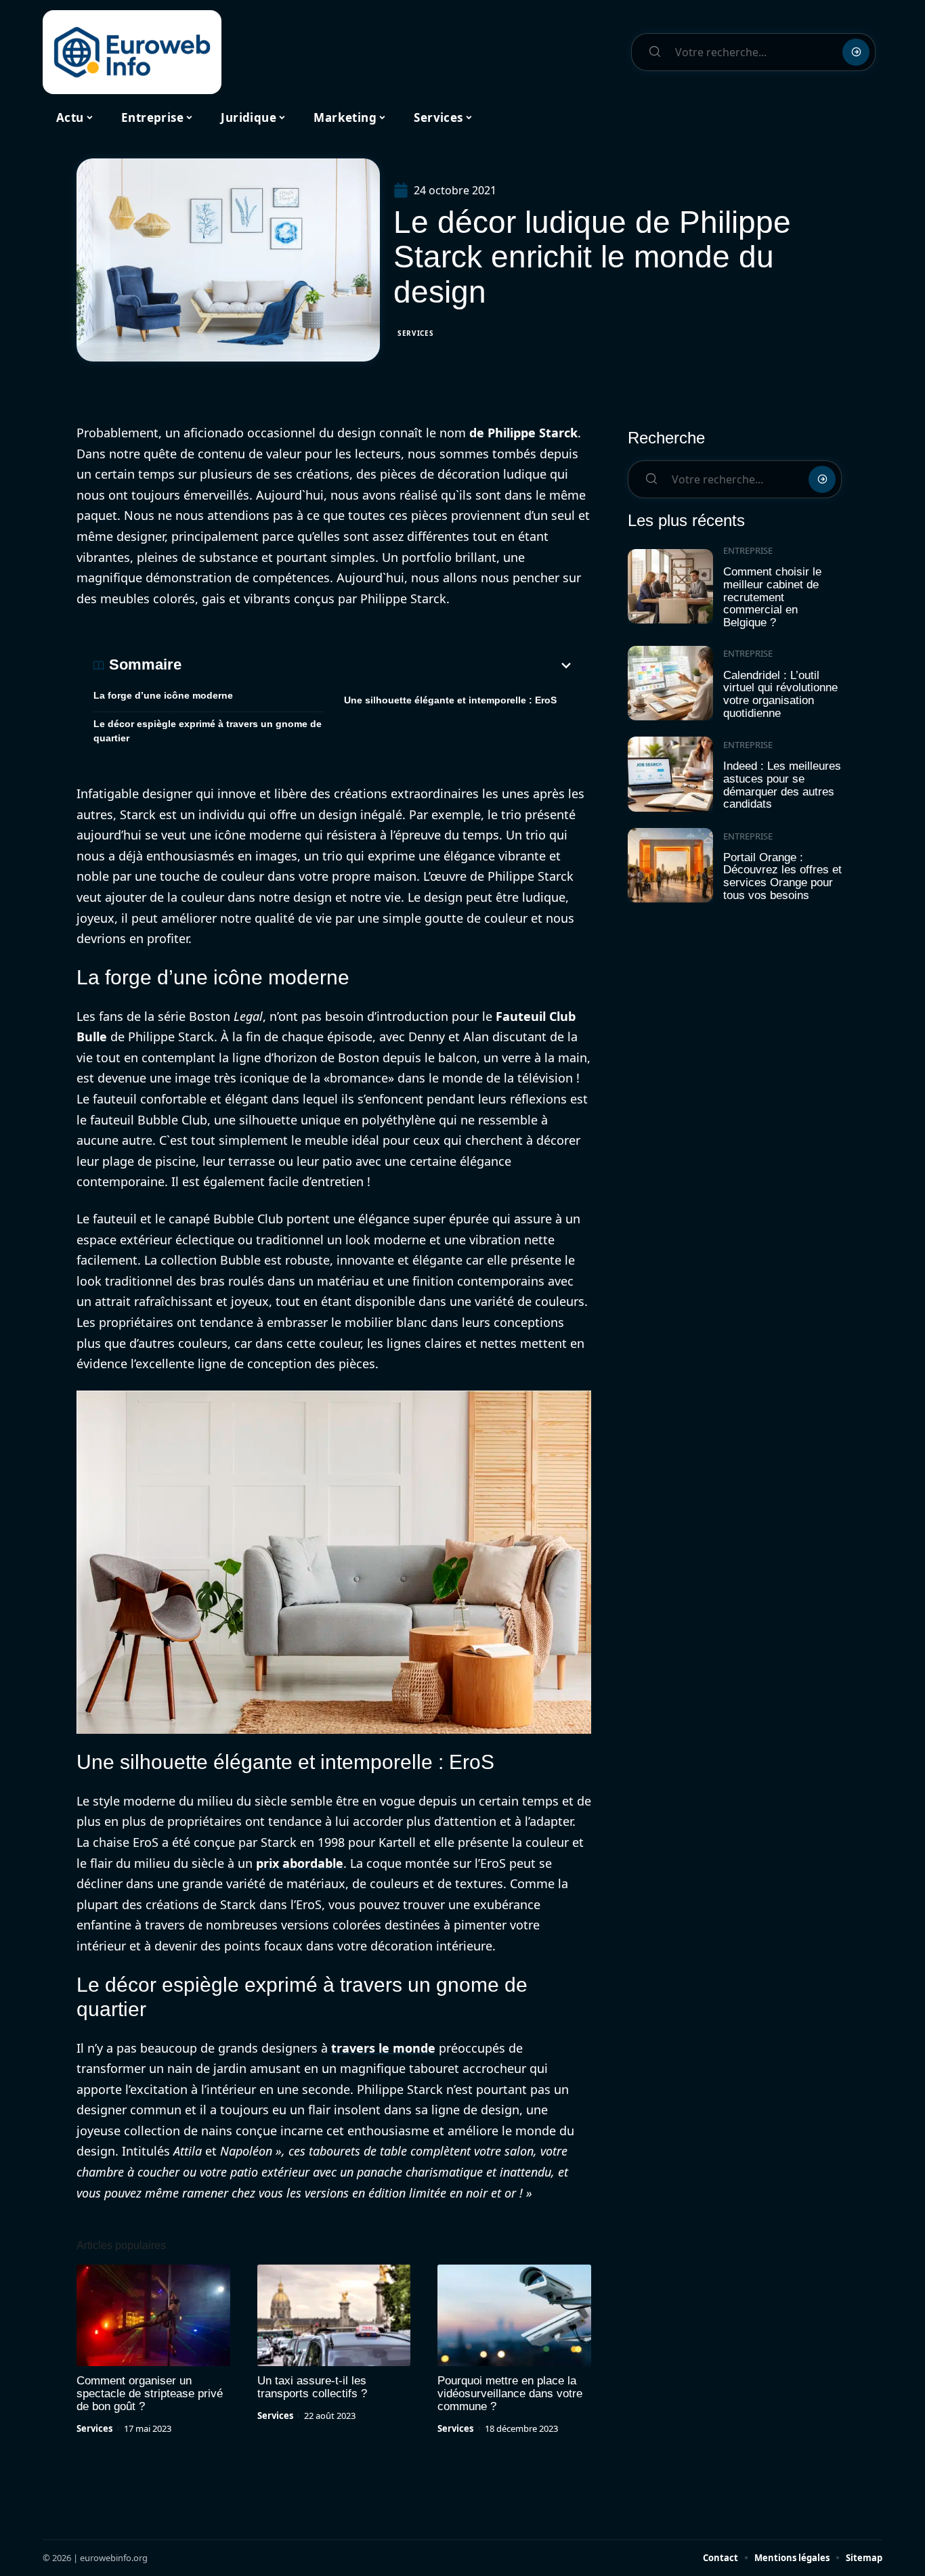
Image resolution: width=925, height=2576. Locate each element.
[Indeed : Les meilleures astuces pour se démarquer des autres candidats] (670, 774)
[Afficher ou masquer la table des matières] (378, 665)
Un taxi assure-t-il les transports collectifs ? (312, 2387)
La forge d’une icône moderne (163, 695)
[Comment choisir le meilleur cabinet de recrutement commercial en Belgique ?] (670, 587)
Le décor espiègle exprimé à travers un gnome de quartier (208, 731)
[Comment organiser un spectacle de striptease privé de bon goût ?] (153, 2315)
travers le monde (383, 2048)
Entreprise (748, 550)
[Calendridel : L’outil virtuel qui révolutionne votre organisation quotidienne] (670, 683)
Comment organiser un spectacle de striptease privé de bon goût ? (150, 2394)
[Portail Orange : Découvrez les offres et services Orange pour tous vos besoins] (670, 866)
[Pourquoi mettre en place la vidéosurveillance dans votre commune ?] (514, 2315)
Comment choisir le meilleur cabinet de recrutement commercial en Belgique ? (772, 597)
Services (416, 333)
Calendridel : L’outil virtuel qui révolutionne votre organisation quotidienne (780, 694)
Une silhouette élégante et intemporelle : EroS (450, 700)
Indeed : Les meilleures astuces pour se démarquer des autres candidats (782, 785)
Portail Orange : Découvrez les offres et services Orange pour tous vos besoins (782, 876)
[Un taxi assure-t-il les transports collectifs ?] (334, 2315)
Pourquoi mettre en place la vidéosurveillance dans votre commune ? (510, 2394)
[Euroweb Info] (132, 52)
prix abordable (300, 1863)
